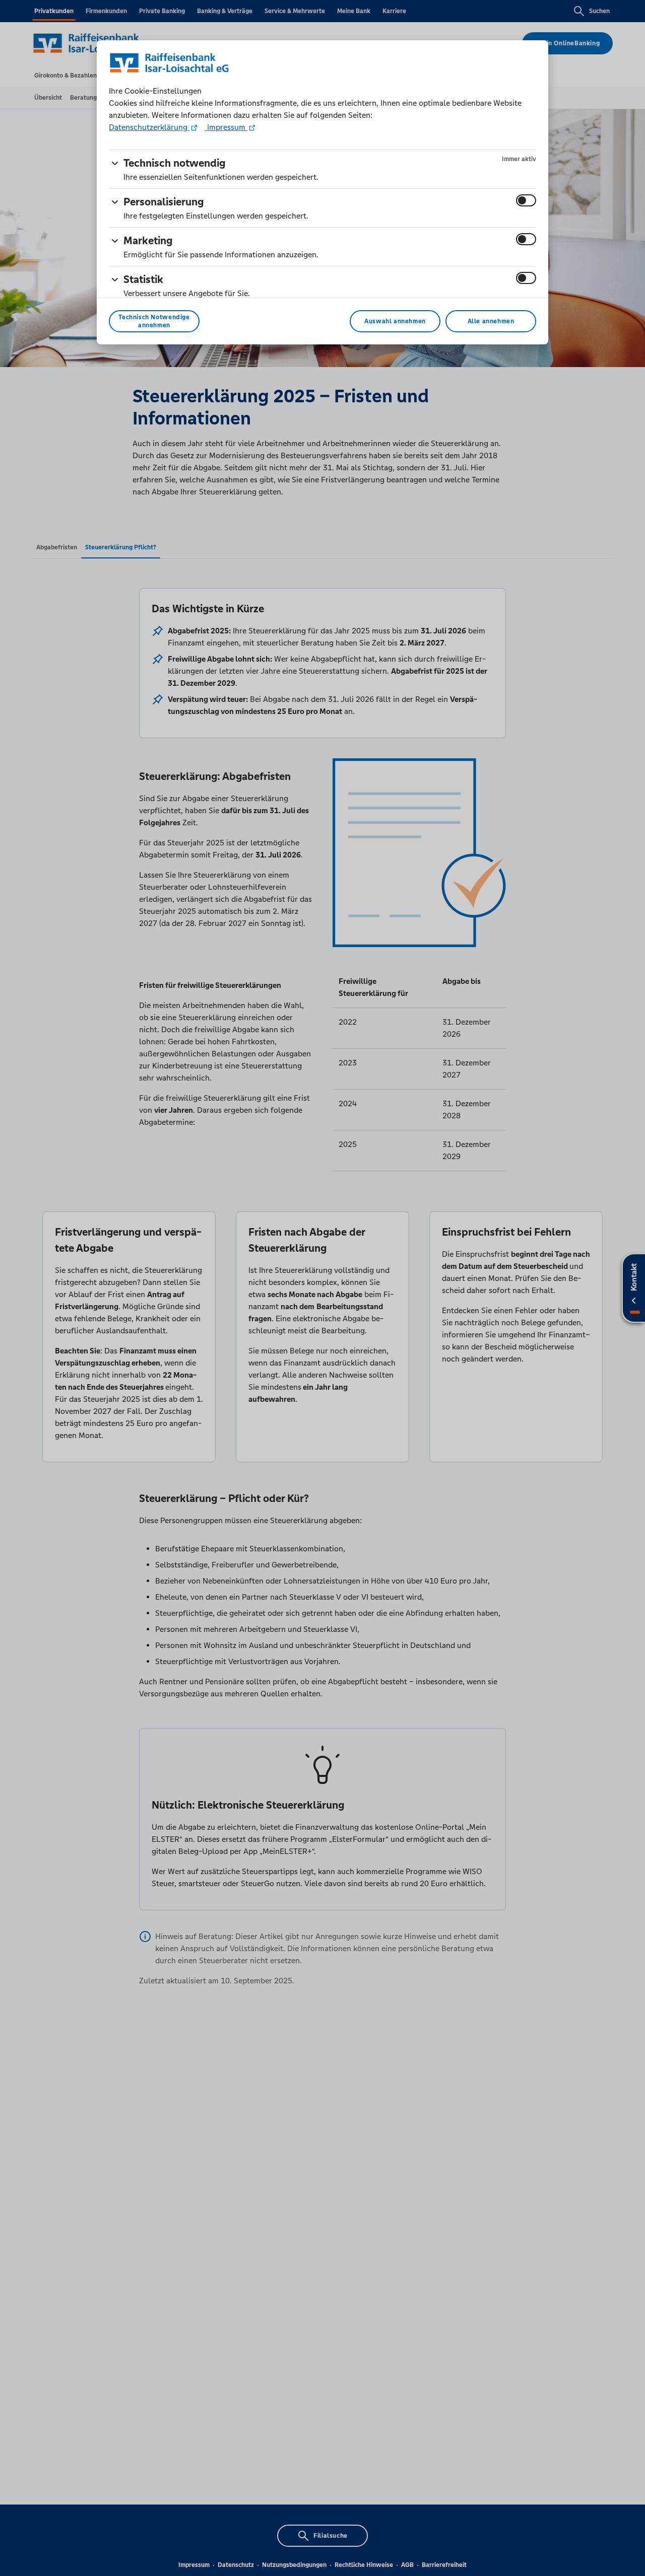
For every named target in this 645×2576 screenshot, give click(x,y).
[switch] (526, 200)
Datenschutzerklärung (149, 127)
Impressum (226, 127)
